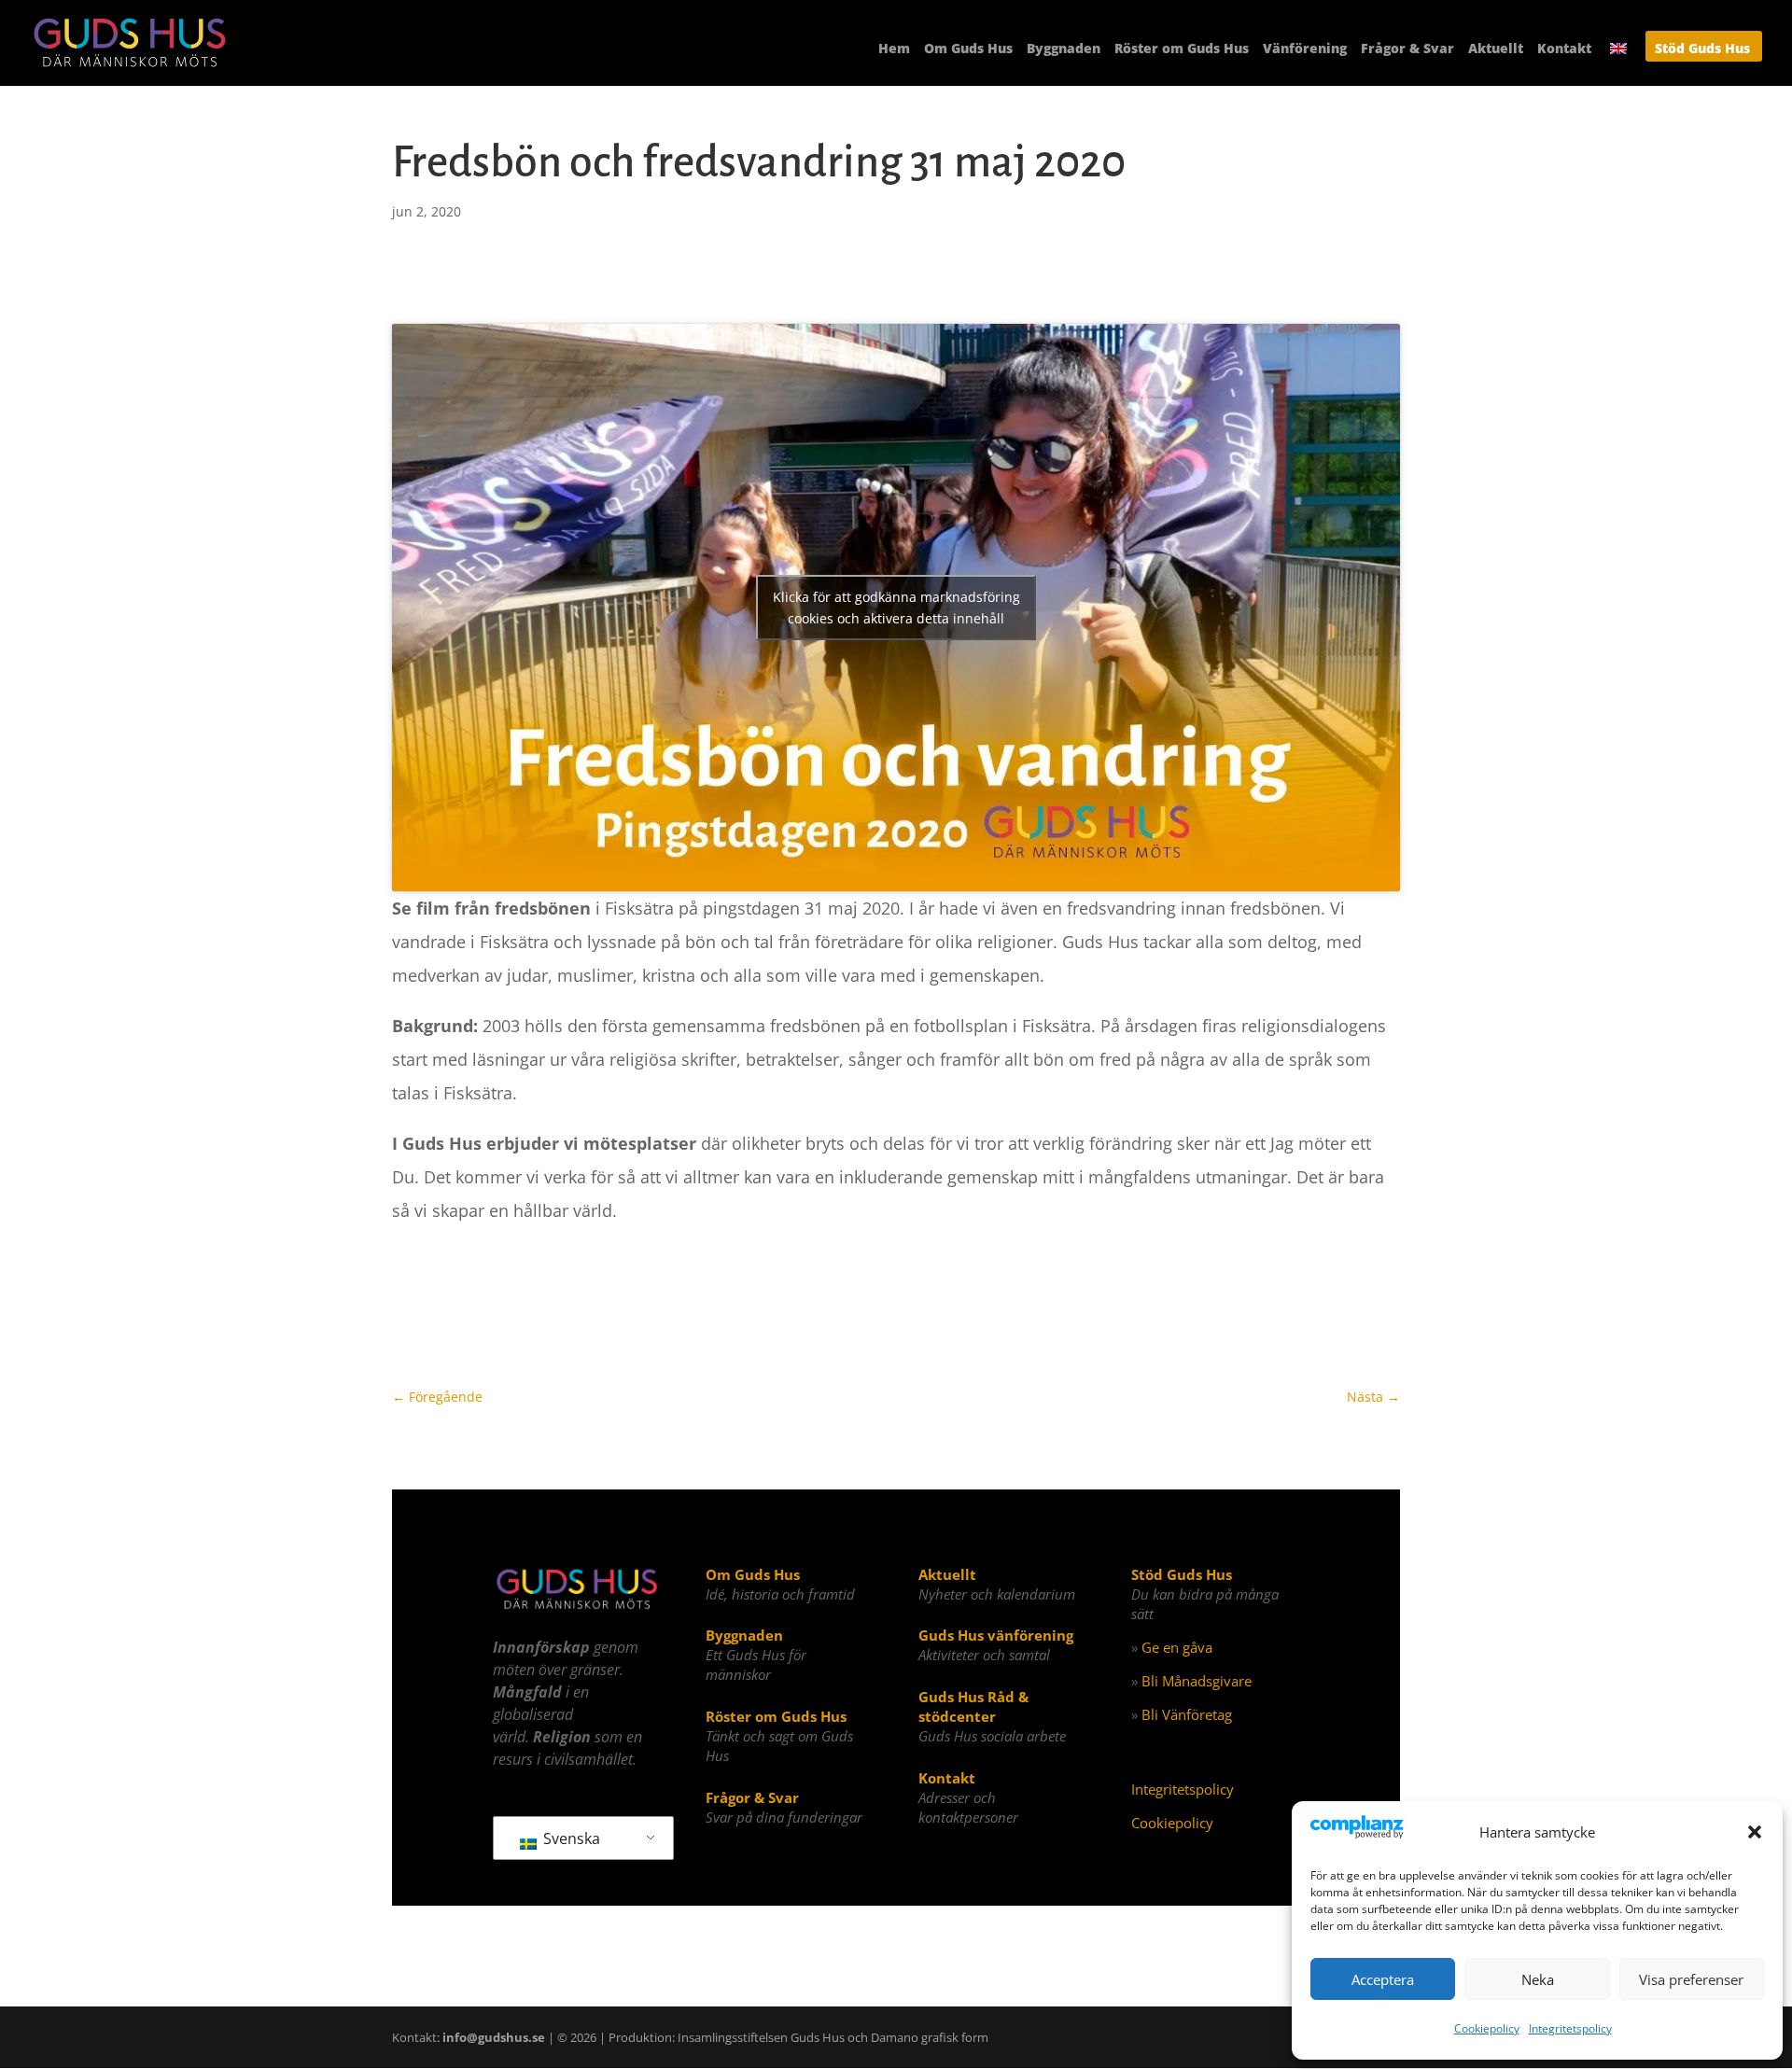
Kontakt (1564, 49)
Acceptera (1383, 1979)
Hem (894, 49)
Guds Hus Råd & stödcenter (973, 1706)
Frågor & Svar (1407, 49)
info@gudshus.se (494, 2037)
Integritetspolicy (1570, 2028)
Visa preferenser (1691, 1979)
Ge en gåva (1177, 1647)
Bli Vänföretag (1187, 1714)
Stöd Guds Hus (1702, 49)
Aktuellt (1496, 49)
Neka (1538, 1979)
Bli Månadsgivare (1197, 1681)
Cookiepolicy (1487, 2028)
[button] (1755, 1832)
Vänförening (1305, 49)
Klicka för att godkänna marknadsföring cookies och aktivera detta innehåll (896, 608)
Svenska (570, 1838)
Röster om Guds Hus (1182, 49)
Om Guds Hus (968, 49)
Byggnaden (1064, 49)
